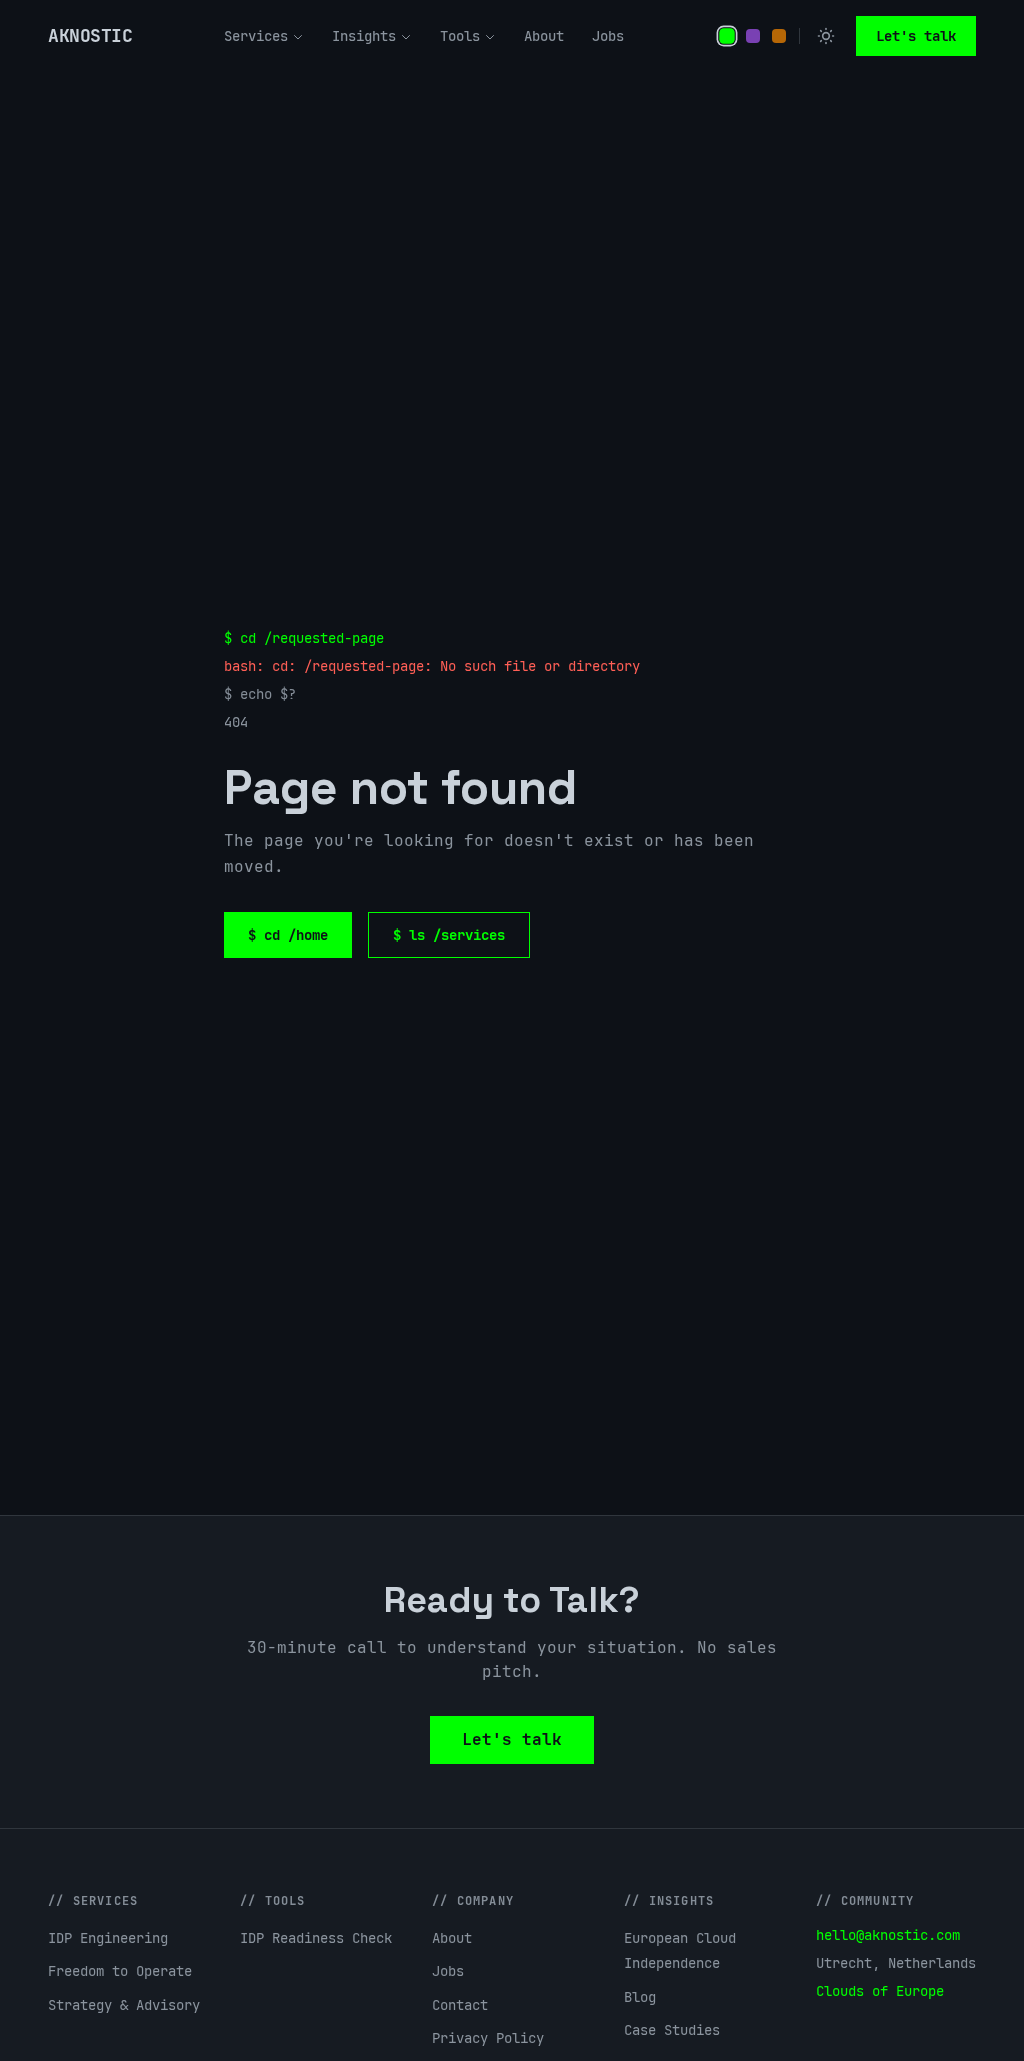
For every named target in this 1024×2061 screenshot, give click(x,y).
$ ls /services (449, 935)
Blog (640, 1997)
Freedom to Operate (120, 1971)
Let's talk (916, 36)
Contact (460, 2005)
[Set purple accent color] (753, 36)
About (544, 36)
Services (256, 36)
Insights (364, 36)
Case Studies (672, 2030)
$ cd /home (288, 935)
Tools (460, 36)
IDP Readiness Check (316, 1938)
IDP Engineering (108, 1938)
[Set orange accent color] (779, 36)
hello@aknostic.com (888, 1935)
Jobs (608, 36)
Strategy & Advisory (124, 2005)
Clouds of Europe (880, 1991)
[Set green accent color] (727, 36)
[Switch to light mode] (826, 36)
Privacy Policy (488, 2038)
